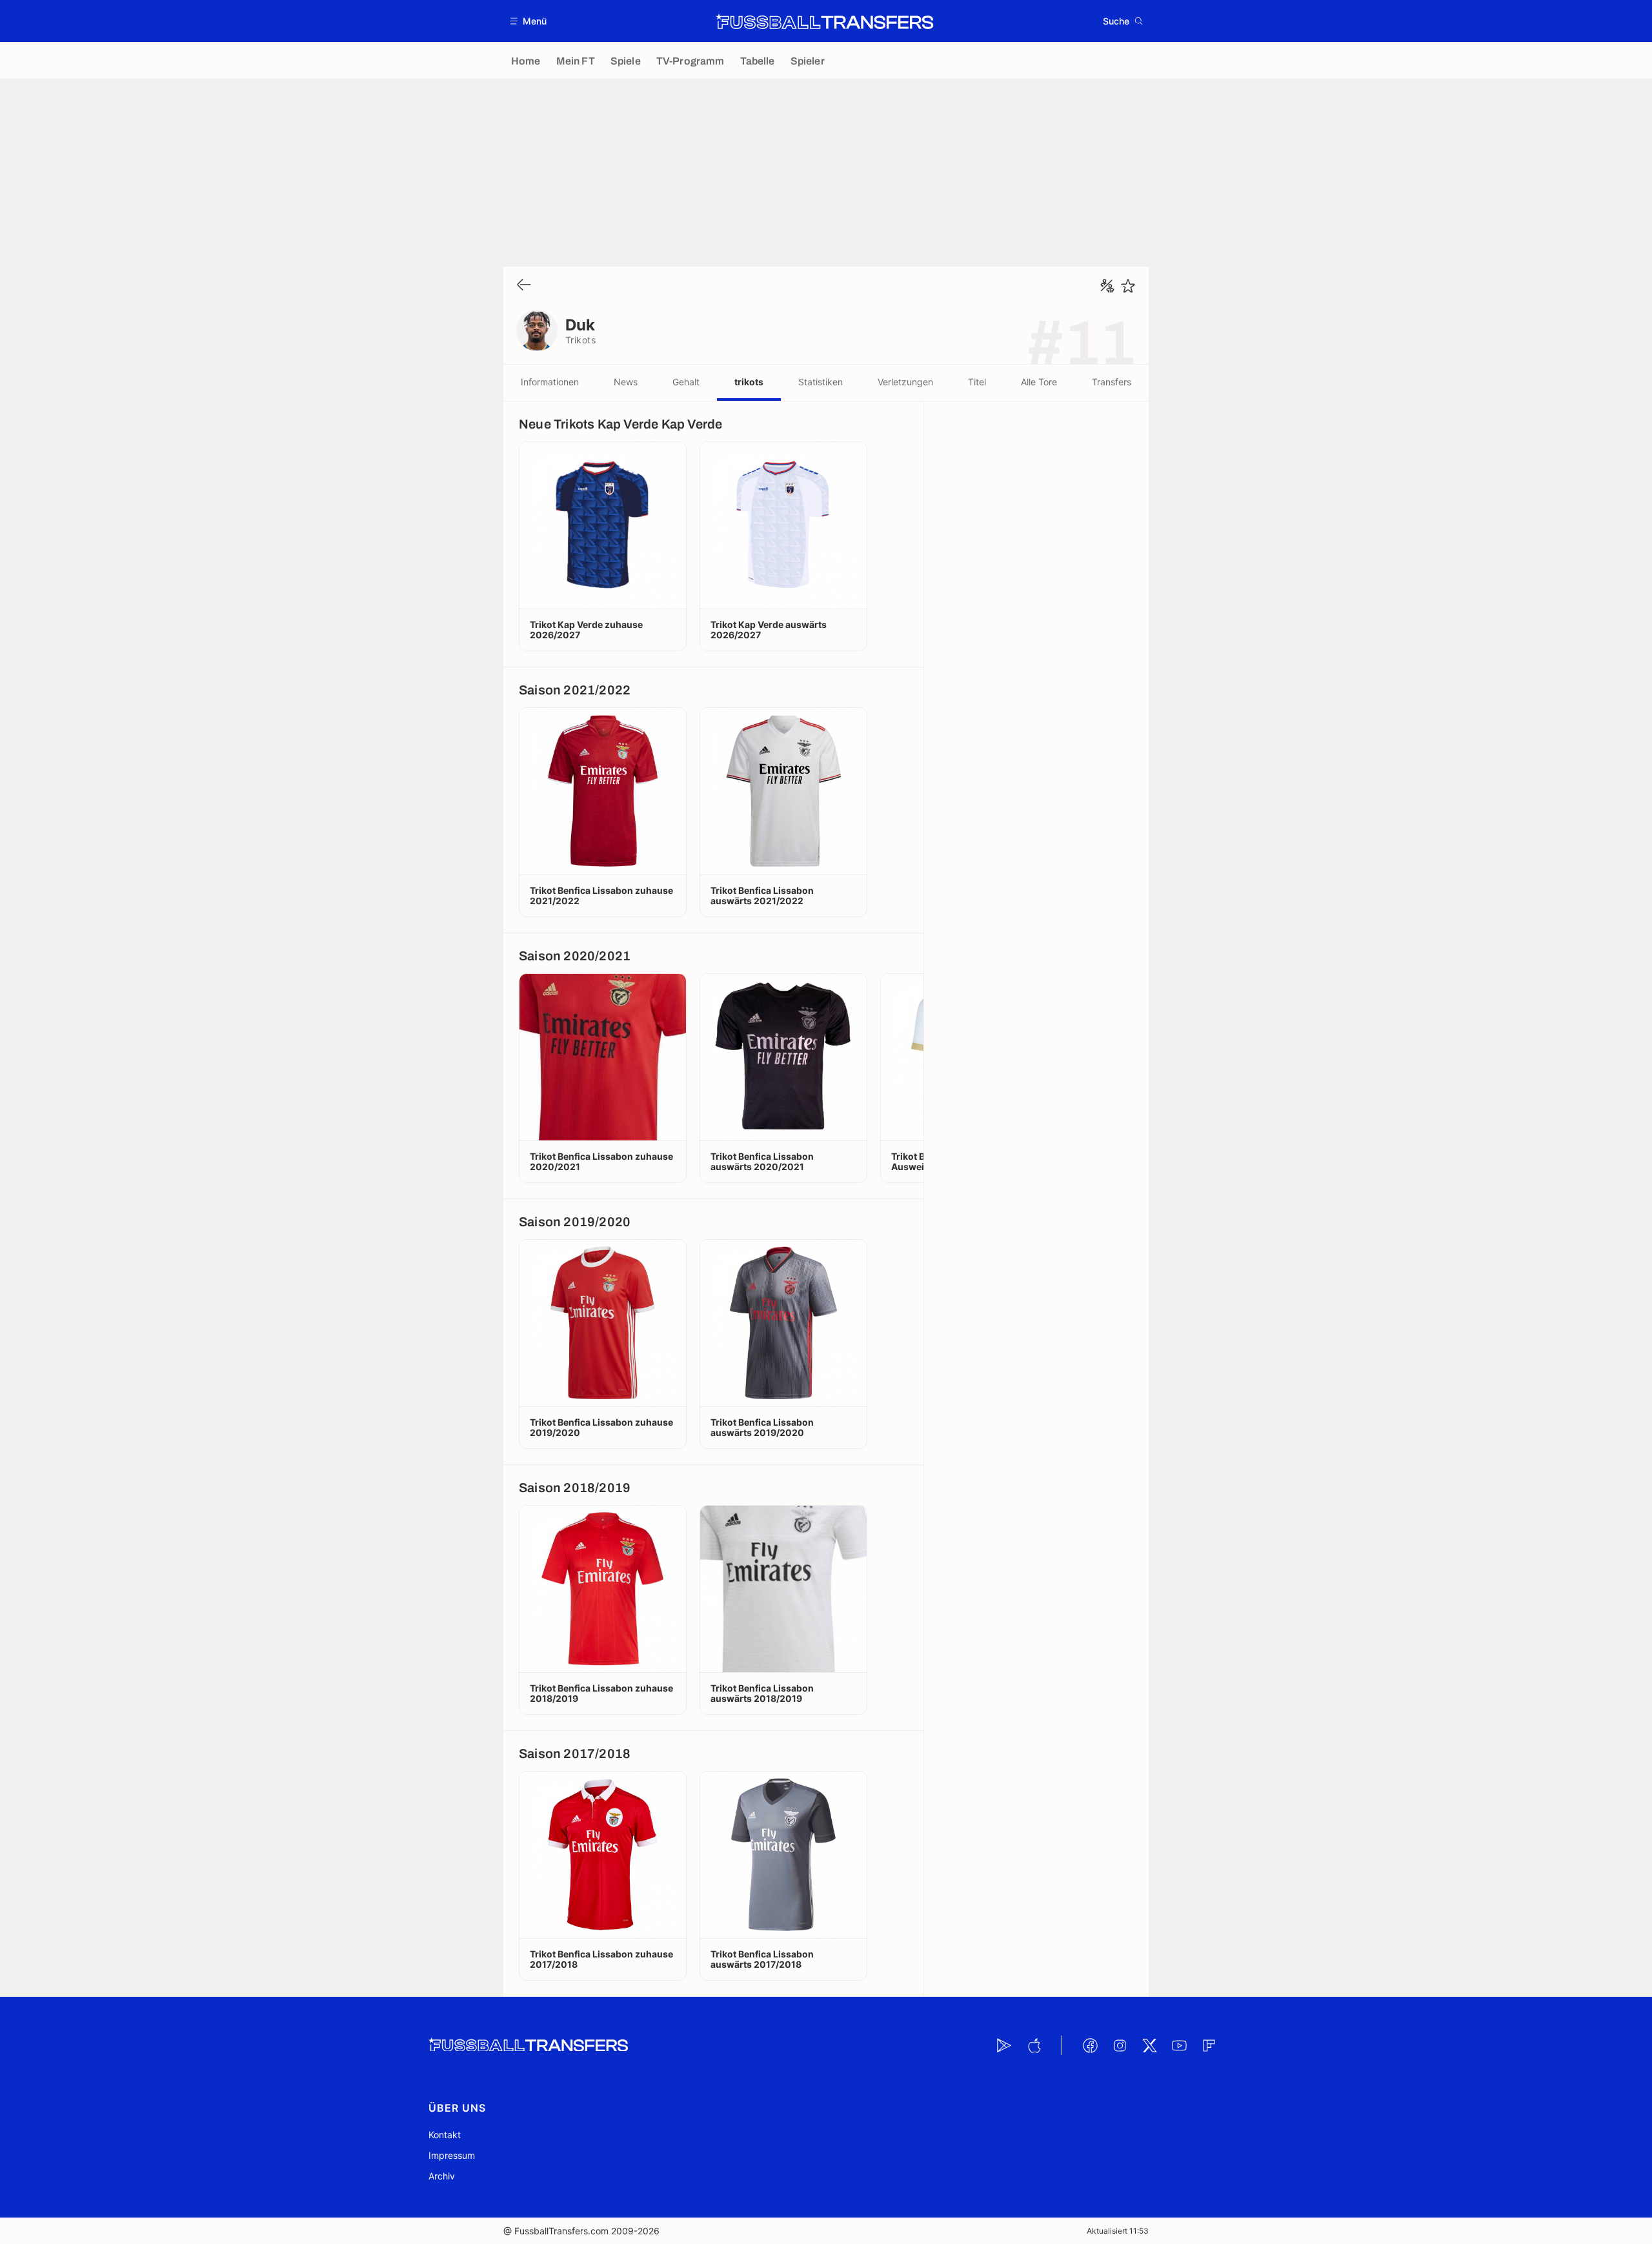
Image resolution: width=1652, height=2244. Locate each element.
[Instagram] (1120, 2045)
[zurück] (524, 286)
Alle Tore (1039, 382)
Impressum (452, 2155)
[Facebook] (1090, 2045)
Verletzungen (905, 382)
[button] (529, 21)
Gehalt (686, 382)
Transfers (1112, 382)
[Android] (1004, 2045)
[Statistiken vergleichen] (1107, 286)
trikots (749, 382)
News (626, 382)
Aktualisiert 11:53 (1118, 2231)
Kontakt (445, 2135)
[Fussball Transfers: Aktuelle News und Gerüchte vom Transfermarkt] (825, 21)
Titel (977, 382)
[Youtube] (1179, 2045)
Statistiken (821, 382)
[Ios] (1034, 2045)
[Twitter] (1149, 2045)
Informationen (550, 382)
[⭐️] (1128, 286)
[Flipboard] (1209, 2045)
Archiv (442, 2176)
